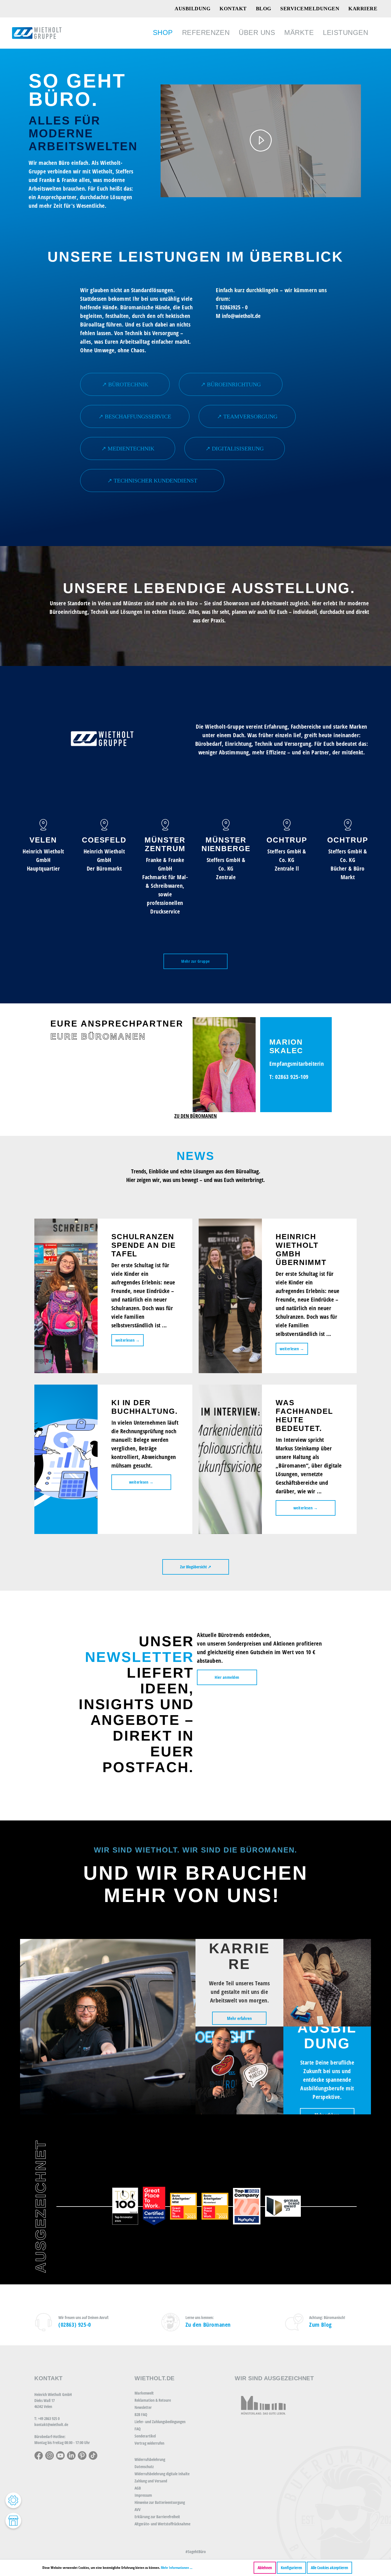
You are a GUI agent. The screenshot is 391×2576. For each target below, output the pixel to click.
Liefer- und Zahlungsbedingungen (160, 2422)
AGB (138, 2488)
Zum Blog (320, 2325)
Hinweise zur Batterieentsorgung (160, 2502)
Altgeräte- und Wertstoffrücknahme (162, 2524)
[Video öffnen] (261, 141)
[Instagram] (50, 2455)
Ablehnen (265, 2568)
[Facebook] (39, 2455)
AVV (138, 2509)
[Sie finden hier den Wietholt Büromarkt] (13, 2521)
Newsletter (143, 2407)
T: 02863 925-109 (289, 1077)
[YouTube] (60, 2455)
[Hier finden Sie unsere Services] (13, 2500)
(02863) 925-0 (75, 2325)
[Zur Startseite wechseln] (37, 33)
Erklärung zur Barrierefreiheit (157, 2517)
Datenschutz (144, 2467)
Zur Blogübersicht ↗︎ (196, 1567)
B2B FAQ (141, 2414)
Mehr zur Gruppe (195, 961)
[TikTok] (93, 2455)
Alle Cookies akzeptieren (329, 2568)
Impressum (143, 2495)
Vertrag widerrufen (149, 2443)
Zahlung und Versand (151, 2481)
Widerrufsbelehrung (150, 2459)
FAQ (138, 2429)
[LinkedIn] (71, 2455)
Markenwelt (144, 2393)
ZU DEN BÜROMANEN (195, 1116)
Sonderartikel (145, 2436)
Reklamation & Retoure (153, 2400)
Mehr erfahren (239, 2018)
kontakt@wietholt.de (51, 2424)
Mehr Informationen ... (177, 2568)
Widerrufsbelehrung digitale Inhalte (162, 2474)
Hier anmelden (227, 1677)
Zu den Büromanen (208, 2325)
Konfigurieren (291, 2568)
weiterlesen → (128, 1340)
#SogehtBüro (196, 2552)
